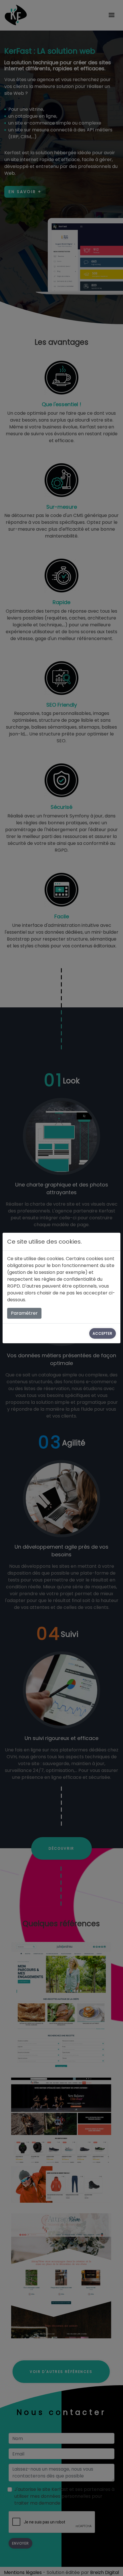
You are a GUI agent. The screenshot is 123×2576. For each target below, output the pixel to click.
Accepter (103, 1333)
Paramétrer (24, 1313)
